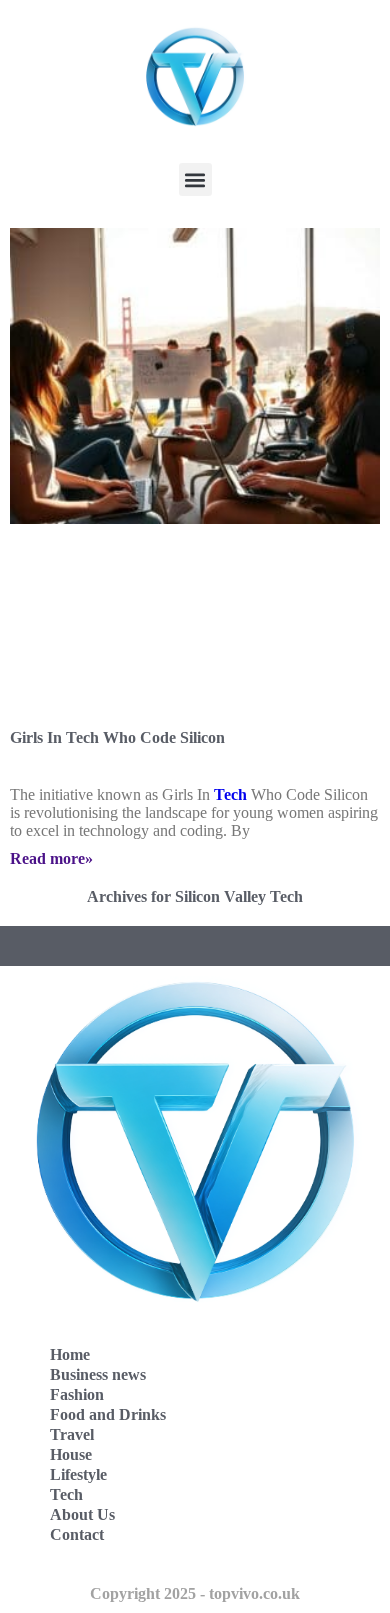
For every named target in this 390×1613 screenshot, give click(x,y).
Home (70, 1354)
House (71, 1454)
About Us (82, 1514)
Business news (98, 1374)
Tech (230, 794)
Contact (77, 1534)
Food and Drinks (108, 1414)
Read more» (51, 858)
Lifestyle (78, 1474)
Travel (72, 1434)
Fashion (77, 1394)
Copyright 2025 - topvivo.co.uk (195, 1593)
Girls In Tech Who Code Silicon (117, 737)
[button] (195, 179)
